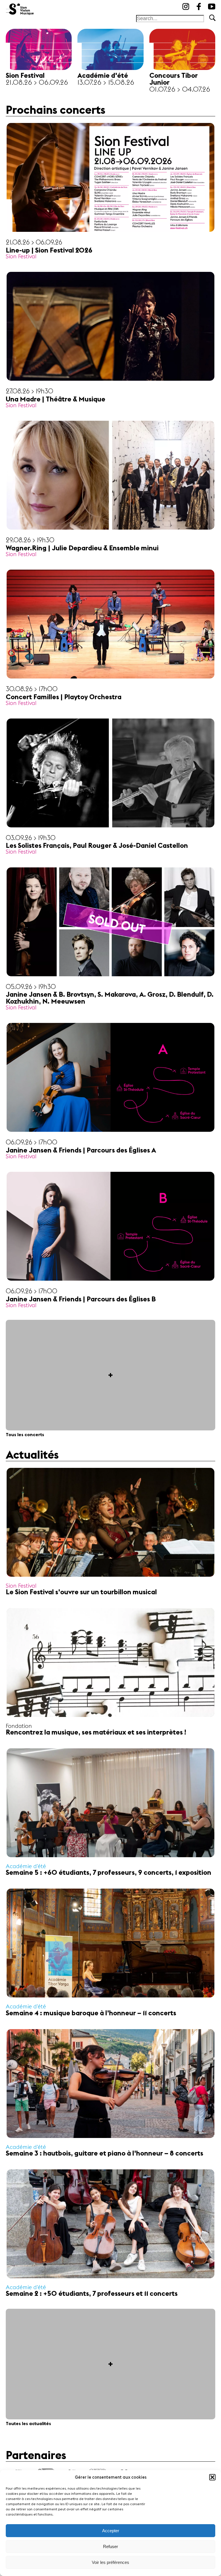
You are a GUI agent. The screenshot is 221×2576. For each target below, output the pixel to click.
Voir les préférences (110, 2562)
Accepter (111, 2531)
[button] (212, 2477)
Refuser (110, 2546)
